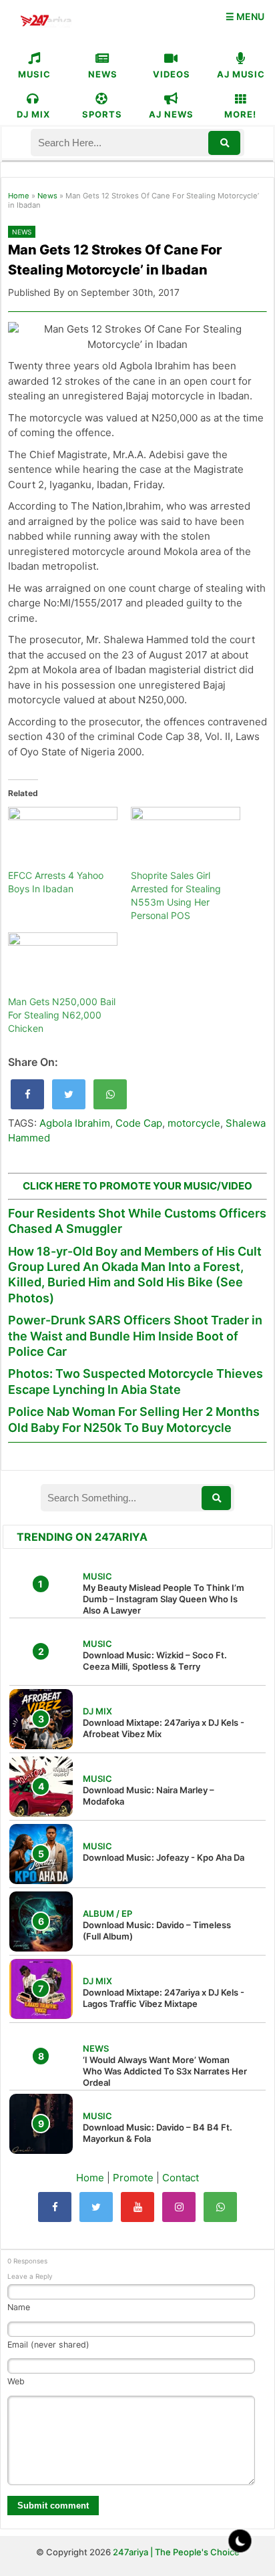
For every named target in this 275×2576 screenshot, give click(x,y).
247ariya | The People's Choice (176, 2552)
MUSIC (34, 74)
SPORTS (102, 114)
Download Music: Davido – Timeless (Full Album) (157, 1930)
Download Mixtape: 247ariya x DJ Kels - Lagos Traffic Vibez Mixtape (164, 1998)
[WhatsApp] (220, 2207)
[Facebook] (55, 2207)
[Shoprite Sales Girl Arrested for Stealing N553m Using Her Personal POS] (186, 838)
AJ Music (241, 74)
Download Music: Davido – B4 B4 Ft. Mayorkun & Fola (158, 2133)
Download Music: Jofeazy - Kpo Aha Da (164, 1857)
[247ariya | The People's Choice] (46, 22)
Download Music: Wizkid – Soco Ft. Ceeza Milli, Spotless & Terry (155, 1661)
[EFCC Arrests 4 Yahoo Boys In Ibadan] (63, 838)
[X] (96, 2207)
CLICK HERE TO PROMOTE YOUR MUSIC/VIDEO (137, 1186)
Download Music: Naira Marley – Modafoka (149, 1796)
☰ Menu (245, 16)
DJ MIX (33, 114)
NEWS (103, 74)
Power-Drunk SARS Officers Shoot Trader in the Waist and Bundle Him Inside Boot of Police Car (135, 1336)
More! (240, 114)
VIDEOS (172, 74)
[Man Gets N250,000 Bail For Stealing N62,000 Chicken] (63, 964)
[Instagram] (179, 2207)
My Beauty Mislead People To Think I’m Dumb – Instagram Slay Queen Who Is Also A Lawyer (164, 1599)
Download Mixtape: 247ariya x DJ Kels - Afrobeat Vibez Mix (164, 1728)
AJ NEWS (171, 114)
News (47, 196)
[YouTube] (137, 2207)
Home (19, 196)
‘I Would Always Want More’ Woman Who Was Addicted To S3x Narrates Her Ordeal (165, 2071)
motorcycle (194, 1123)
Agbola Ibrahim (75, 1123)
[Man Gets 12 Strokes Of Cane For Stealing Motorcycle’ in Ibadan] (27, 1094)
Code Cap (139, 1123)
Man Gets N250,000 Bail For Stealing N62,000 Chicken (62, 1015)
